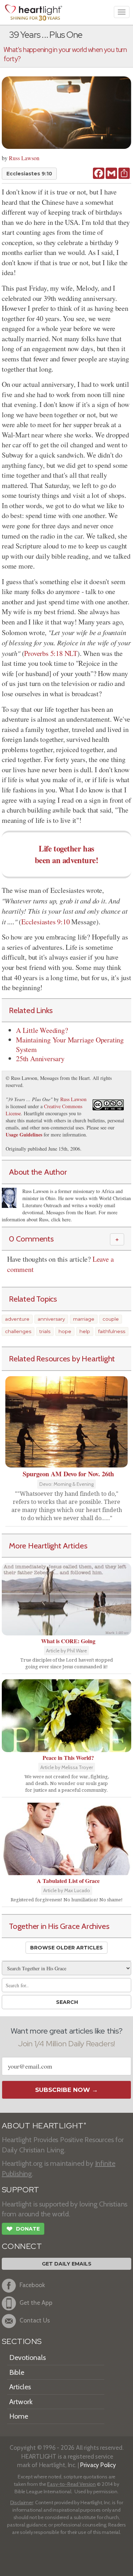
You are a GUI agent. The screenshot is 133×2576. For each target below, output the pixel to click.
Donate (23, 2229)
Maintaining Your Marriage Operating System (70, 1045)
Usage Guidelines (24, 1135)
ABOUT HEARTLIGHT (44, 2126)
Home (19, 2416)
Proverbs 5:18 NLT (51, 653)
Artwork (21, 2402)
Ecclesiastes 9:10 (29, 174)
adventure (17, 1319)
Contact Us (35, 2320)
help (85, 1331)
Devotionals (27, 2357)
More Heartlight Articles (48, 1546)
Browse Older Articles (66, 1948)
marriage (84, 1319)
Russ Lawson (24, 158)
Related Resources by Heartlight (62, 1359)
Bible (17, 2372)
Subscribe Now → (66, 2090)
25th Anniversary (40, 1059)
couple (111, 1319)
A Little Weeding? (42, 1030)
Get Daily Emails (67, 2264)
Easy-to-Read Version (71, 2484)
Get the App (36, 2302)
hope (65, 1331)
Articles (20, 2387)
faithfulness (112, 1331)
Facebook (32, 2285)
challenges (18, 1331)
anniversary (51, 1319)
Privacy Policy (98, 2465)
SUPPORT (20, 2190)
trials (45, 1331)
